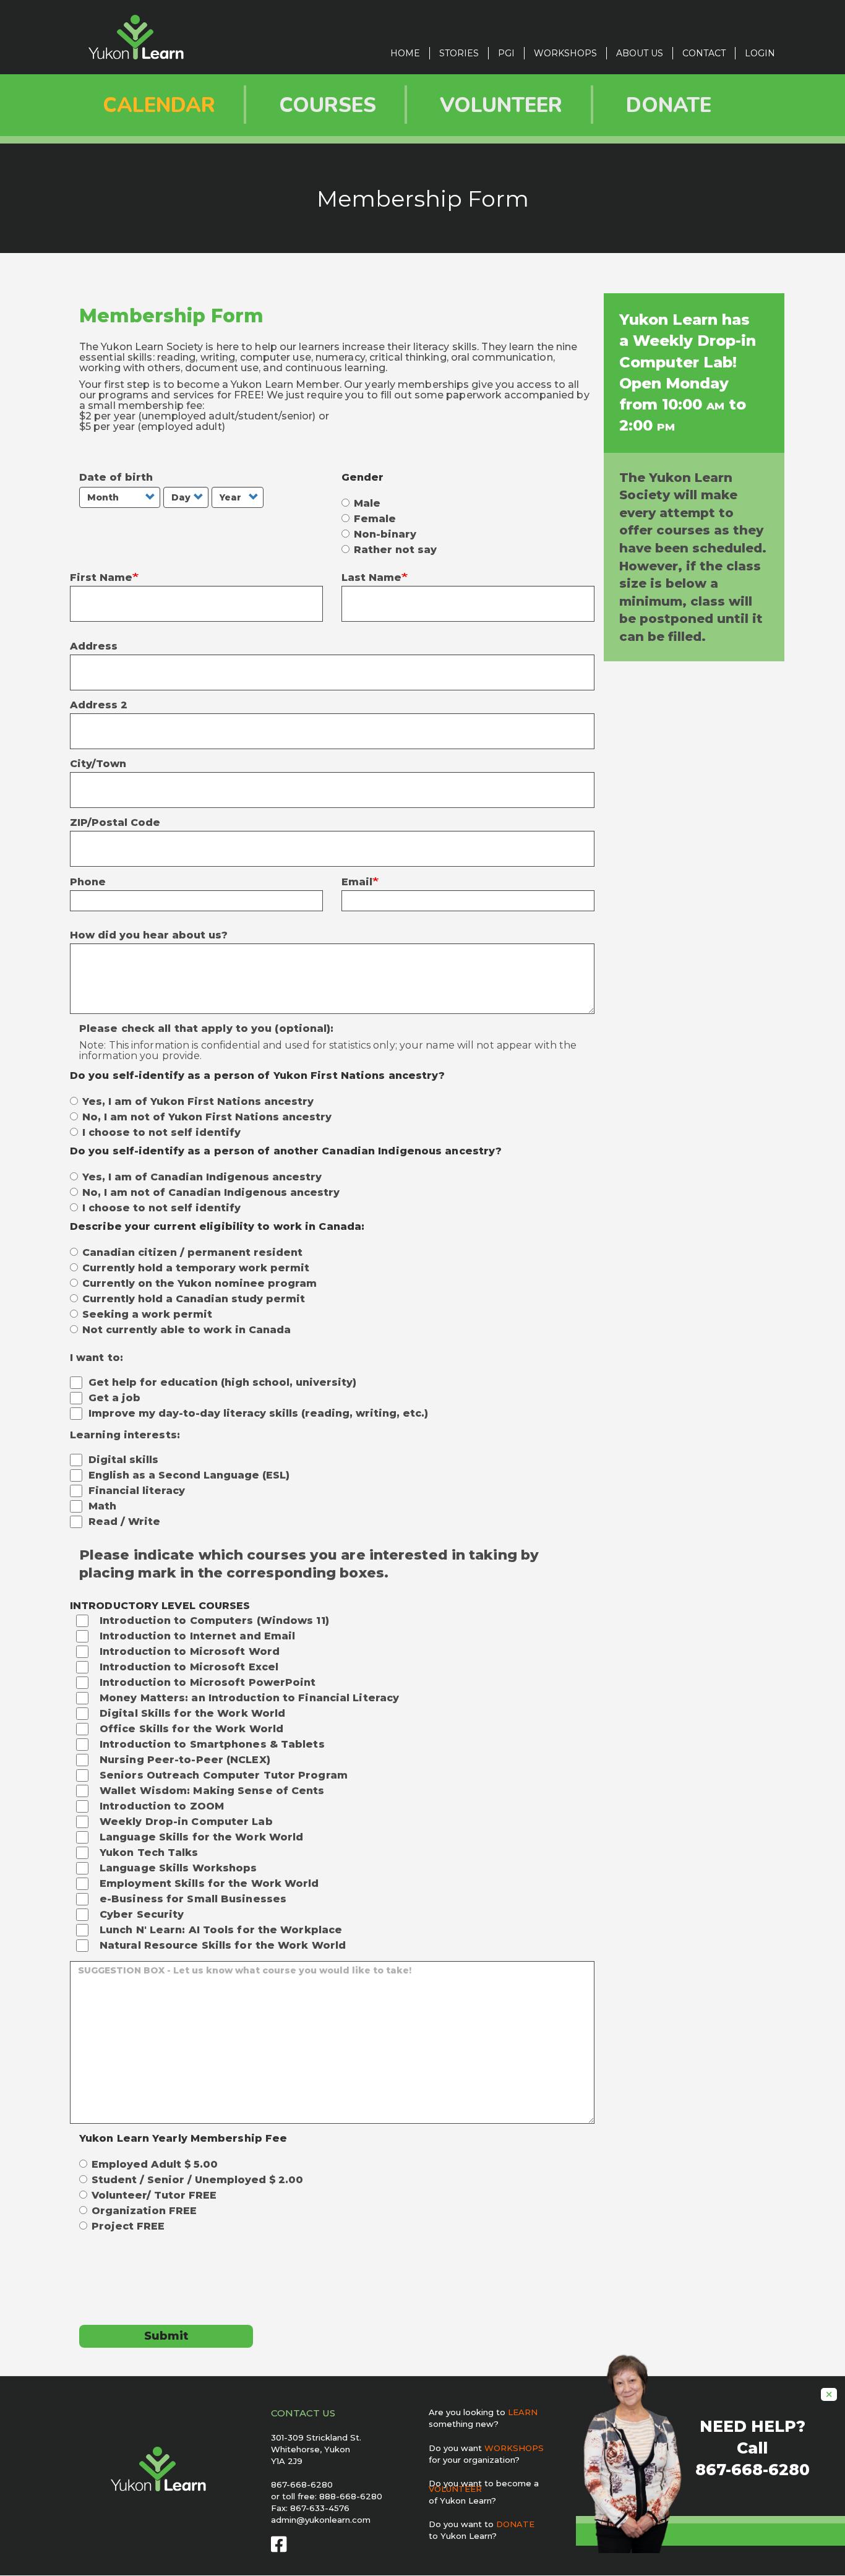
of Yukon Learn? (462, 2501)
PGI (506, 53)
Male (367, 504)
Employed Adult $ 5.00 (155, 2165)
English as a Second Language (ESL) (189, 1475)
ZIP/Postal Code (115, 822)
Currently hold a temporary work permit (196, 1268)
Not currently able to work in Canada (187, 1330)
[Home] (141, 37)
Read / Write (124, 1522)
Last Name (371, 577)
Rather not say (395, 550)
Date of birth (116, 477)
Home (405, 53)
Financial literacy (137, 1491)
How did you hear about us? (149, 935)
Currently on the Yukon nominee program (199, 1284)
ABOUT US (640, 53)
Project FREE (128, 2226)
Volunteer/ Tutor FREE (154, 2196)
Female (375, 519)
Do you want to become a (484, 2486)
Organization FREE (144, 2211)
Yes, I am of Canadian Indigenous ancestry (202, 1177)
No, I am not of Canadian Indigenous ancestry (211, 1193)
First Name (101, 577)
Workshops (565, 53)
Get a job (114, 1398)
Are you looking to (483, 2412)
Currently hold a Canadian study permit (194, 1299)
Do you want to (482, 2524)
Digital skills (123, 1460)
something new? (464, 2424)
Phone (88, 882)
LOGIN (760, 53)
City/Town (98, 764)
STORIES (459, 53)
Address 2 (99, 705)
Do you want (486, 2448)
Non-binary (385, 535)
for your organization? (474, 2460)
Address (94, 646)
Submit (166, 2336)
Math (102, 1506)
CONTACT (704, 53)
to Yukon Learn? (463, 2536)
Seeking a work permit (147, 1315)
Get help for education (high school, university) (222, 1382)
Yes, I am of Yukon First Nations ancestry (198, 1102)
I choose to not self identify (161, 1133)
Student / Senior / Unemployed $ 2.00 (197, 2180)
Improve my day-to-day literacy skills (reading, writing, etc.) (258, 1413)
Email (357, 882)
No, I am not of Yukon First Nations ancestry (207, 1117)
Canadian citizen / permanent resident (192, 1253)
